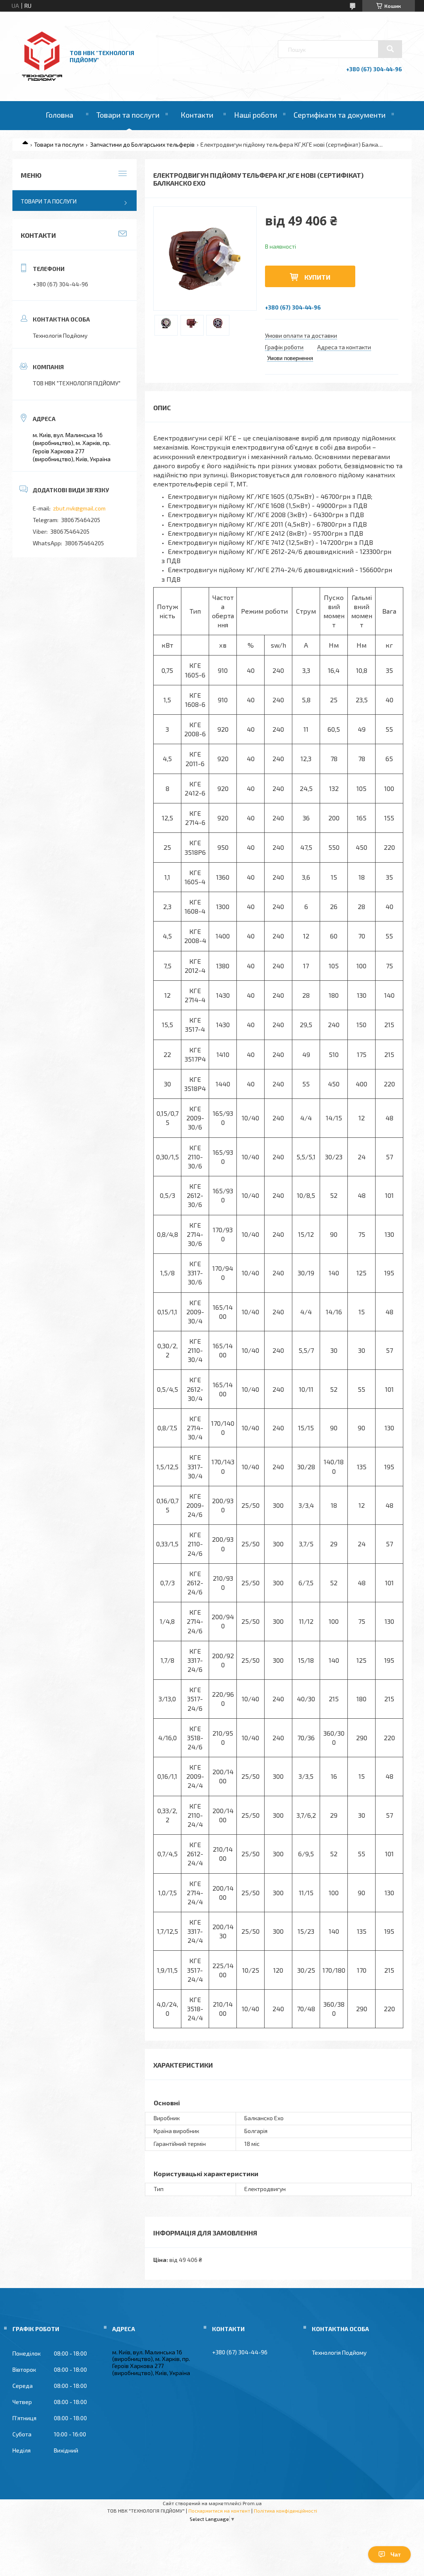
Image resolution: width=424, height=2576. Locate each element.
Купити (317, 277)
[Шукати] (390, 49)
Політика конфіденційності (285, 2511)
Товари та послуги (128, 115)
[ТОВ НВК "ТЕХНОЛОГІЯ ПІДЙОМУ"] (42, 79)
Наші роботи (255, 115)
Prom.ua (252, 2503)
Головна (59, 115)
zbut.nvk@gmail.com (79, 508)
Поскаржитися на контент (219, 2511)
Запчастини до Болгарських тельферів (142, 144)
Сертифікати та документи (340, 115)
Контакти (197, 115)
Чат (396, 2554)
